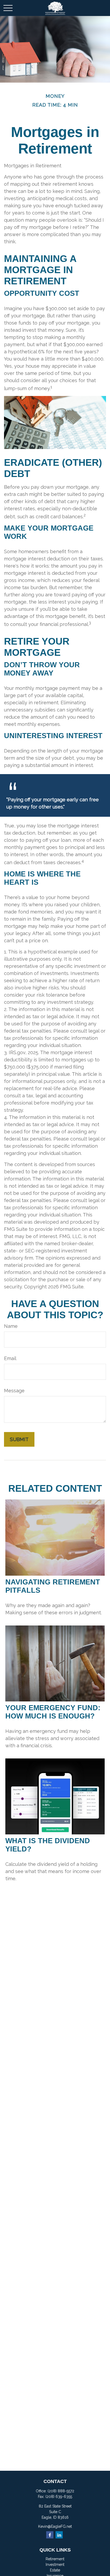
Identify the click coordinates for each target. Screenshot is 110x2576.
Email (10, 1358)
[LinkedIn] (59, 2535)
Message (14, 1391)
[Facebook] (50, 2535)
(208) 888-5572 (61, 2491)
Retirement (55, 2559)
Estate (55, 2570)
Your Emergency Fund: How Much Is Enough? (53, 1712)
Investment (55, 2565)
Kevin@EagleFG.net (55, 2526)
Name (11, 1326)
